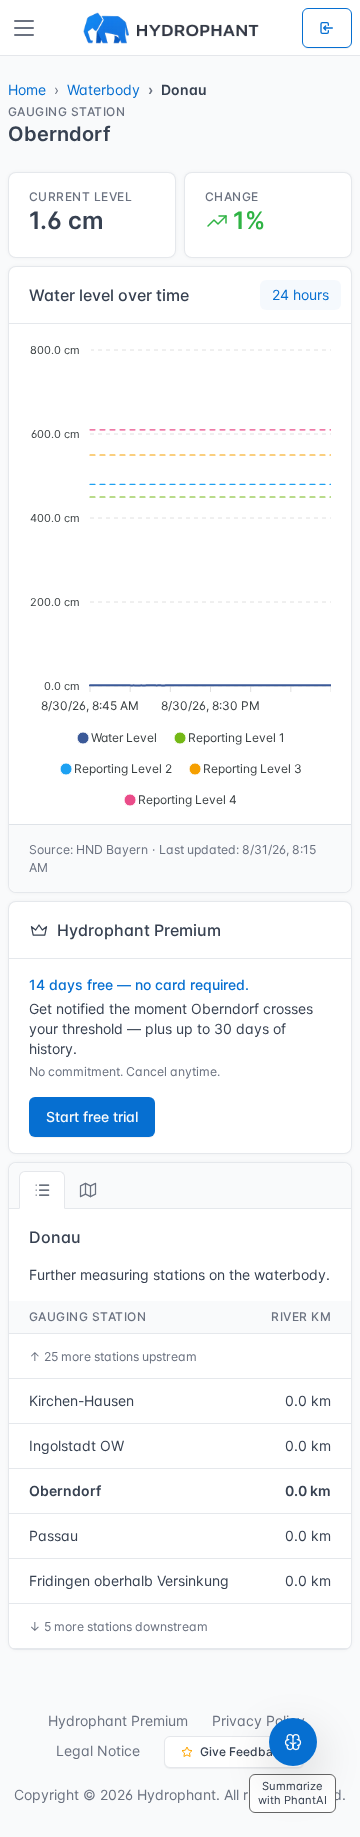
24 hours (300, 294)
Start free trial (92, 1116)
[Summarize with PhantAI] (293, 1742)
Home (27, 89)
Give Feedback (243, 1751)
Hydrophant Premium (118, 1720)
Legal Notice (98, 1750)
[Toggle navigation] (24, 28)
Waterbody (103, 89)
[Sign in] (327, 28)
